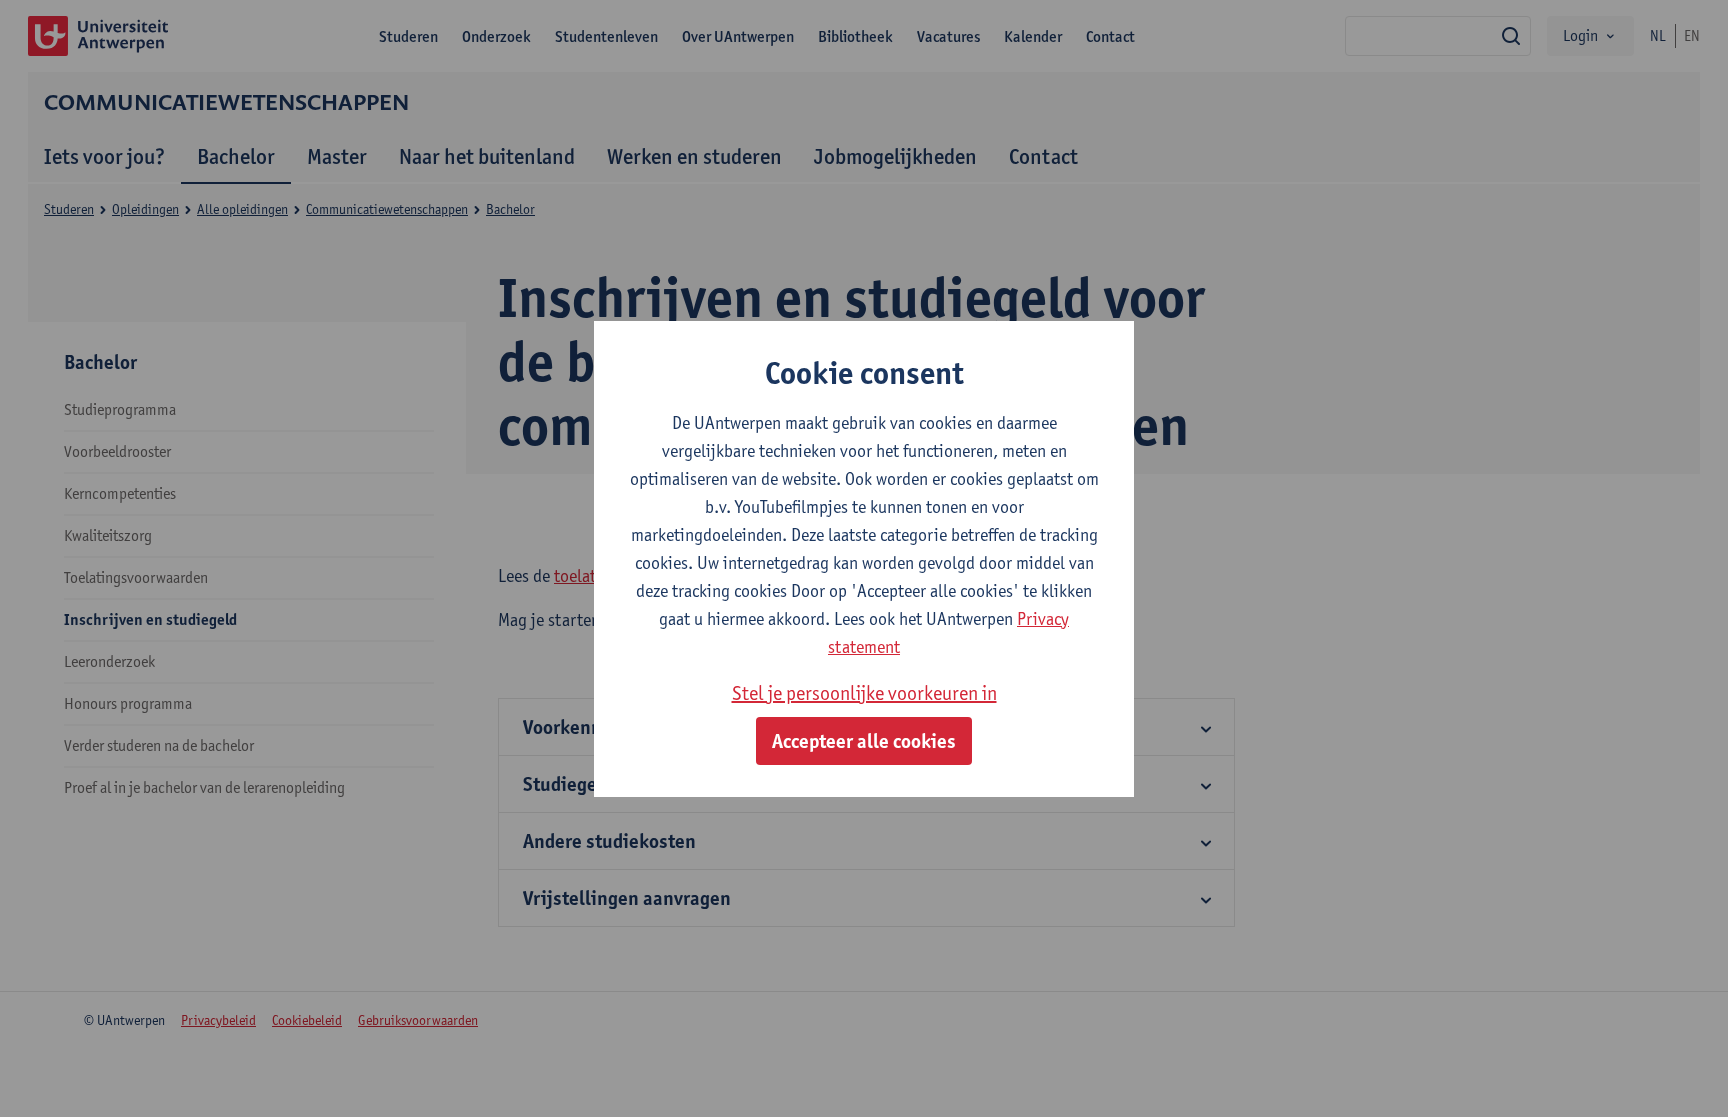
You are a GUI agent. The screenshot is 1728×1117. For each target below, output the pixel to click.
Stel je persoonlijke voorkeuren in (864, 693)
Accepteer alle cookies (864, 741)
